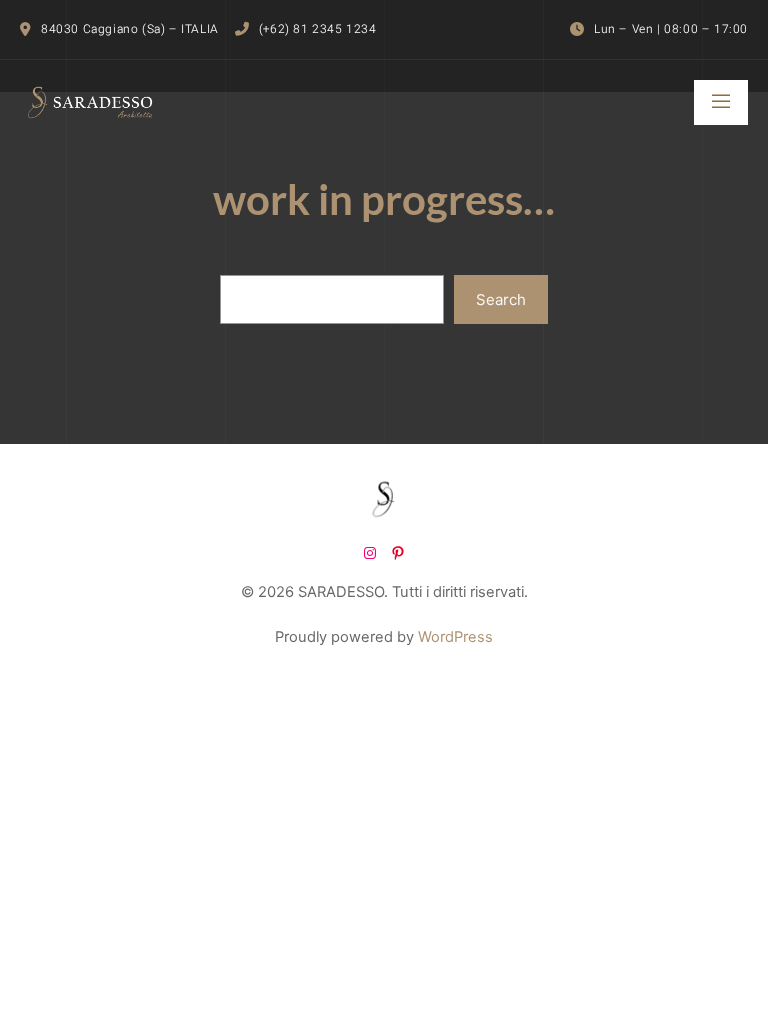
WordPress (455, 637)
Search (501, 299)
